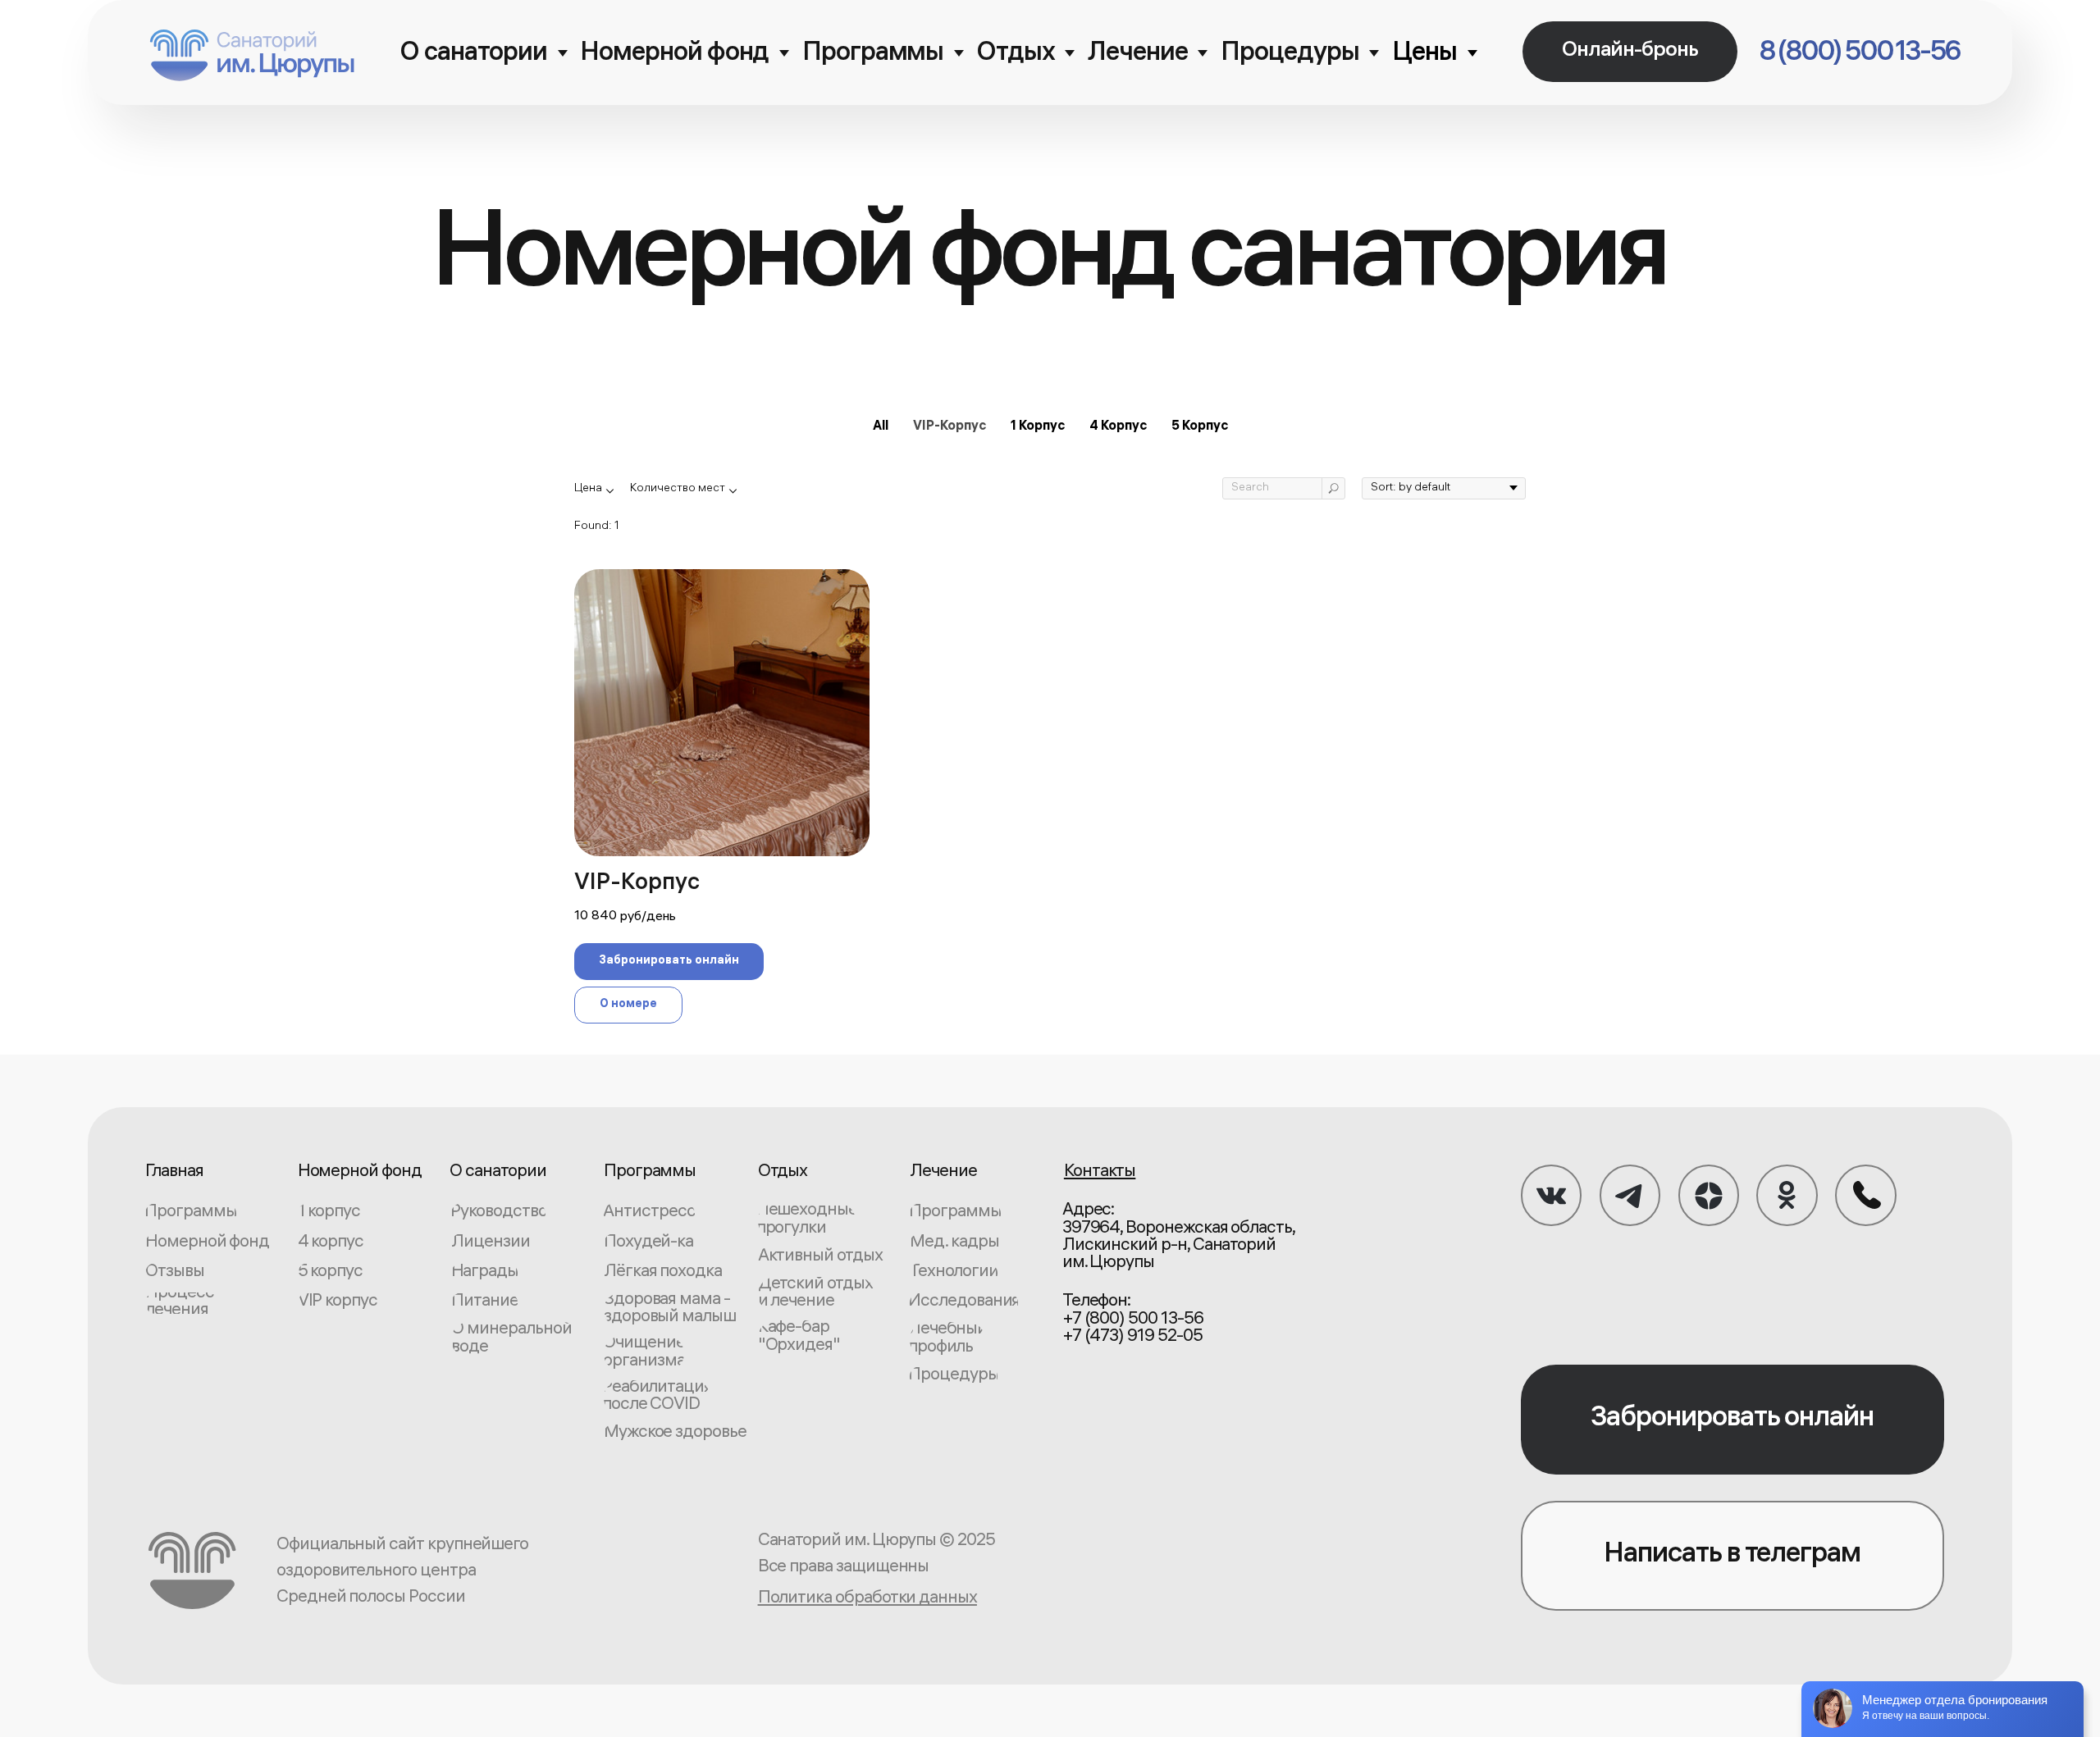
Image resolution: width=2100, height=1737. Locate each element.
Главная (174, 1173)
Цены (1424, 55)
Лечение (1138, 55)
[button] (1630, 52)
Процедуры (1290, 55)
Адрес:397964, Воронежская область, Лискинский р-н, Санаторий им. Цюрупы (1178, 1238)
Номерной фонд (674, 55)
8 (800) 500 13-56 (1860, 54)
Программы (873, 55)
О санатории (473, 55)
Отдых (1016, 55)
